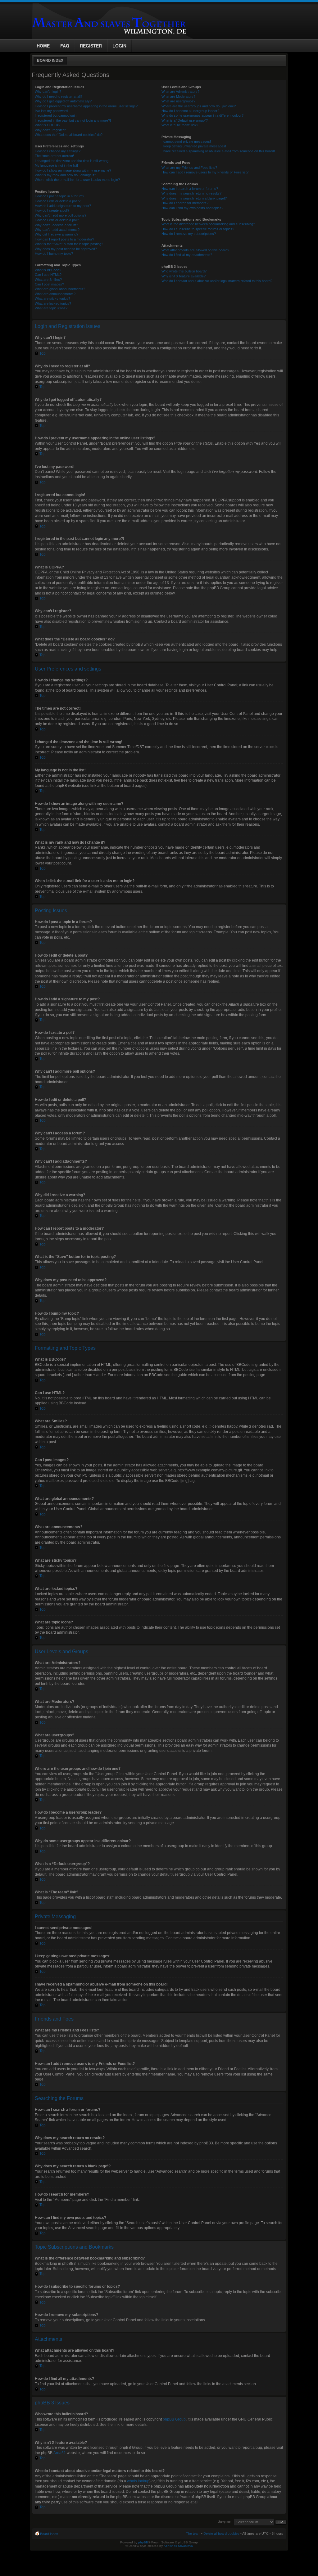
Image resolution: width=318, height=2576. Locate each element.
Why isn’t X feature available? (184, 276)
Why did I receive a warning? (57, 234)
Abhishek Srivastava (178, 2546)
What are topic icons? (51, 308)
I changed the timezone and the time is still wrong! (72, 161)
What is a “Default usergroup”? (185, 120)
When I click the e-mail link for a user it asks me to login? (77, 180)
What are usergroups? (178, 101)
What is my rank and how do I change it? (65, 175)
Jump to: (225, 2522)
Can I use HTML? (48, 275)
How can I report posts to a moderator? (64, 239)
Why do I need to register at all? (59, 96)
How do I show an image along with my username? (73, 170)
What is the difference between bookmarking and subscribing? (208, 224)
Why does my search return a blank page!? (194, 198)
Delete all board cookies (221, 2533)
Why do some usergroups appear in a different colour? (202, 115)
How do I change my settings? (58, 151)
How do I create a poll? (52, 210)
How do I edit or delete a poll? (57, 220)
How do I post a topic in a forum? (59, 196)
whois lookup (138, 2481)
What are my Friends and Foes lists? (189, 168)
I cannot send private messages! (186, 141)
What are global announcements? (60, 289)
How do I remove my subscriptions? (189, 234)
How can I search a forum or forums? (190, 189)
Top (43, 353)
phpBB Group (174, 2419)
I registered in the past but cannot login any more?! (73, 120)
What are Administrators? (180, 92)
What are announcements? (55, 294)
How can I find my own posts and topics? (192, 208)
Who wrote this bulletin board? (184, 271)
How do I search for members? (185, 203)
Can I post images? (49, 284)
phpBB (143, 2542)
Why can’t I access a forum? (56, 225)
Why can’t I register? (50, 130)
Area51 (60, 2453)
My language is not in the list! (56, 165)
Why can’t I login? (48, 92)
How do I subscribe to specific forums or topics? (198, 229)
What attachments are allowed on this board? (195, 250)
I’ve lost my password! (52, 111)
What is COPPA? (48, 125)
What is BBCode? (48, 270)
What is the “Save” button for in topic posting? (69, 244)
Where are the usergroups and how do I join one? (199, 106)
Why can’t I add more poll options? (61, 215)
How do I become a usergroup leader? (190, 111)
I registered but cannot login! (56, 115)
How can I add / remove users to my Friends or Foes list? (205, 172)
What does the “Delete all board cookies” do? (69, 135)
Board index (50, 61)
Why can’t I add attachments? (57, 230)
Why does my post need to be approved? (66, 249)
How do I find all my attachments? (187, 255)
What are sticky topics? (52, 298)
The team (193, 2533)
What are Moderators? (178, 96)
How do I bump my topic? (54, 254)
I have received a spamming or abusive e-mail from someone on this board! (218, 151)
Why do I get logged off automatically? (63, 101)
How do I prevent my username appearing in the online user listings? (86, 106)
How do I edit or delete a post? (58, 201)
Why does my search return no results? (191, 193)
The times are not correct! (54, 156)
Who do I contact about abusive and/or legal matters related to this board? (217, 281)
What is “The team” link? (180, 125)
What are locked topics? (53, 303)
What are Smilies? (48, 280)
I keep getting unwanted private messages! (194, 146)
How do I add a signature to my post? (63, 206)
